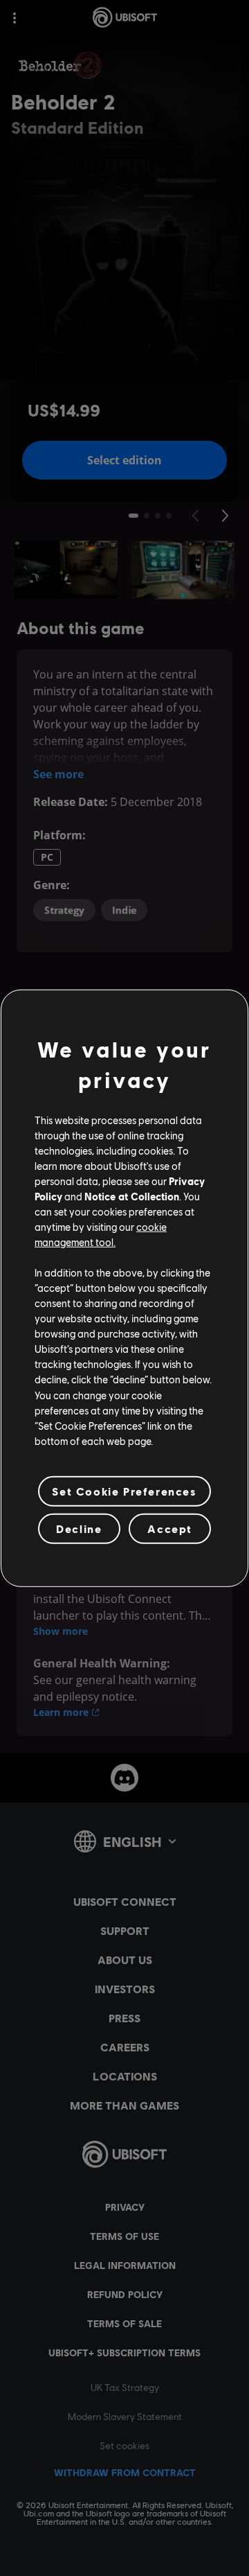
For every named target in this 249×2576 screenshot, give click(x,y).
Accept (170, 1528)
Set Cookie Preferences (124, 1491)
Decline (79, 1528)
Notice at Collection (132, 1196)
